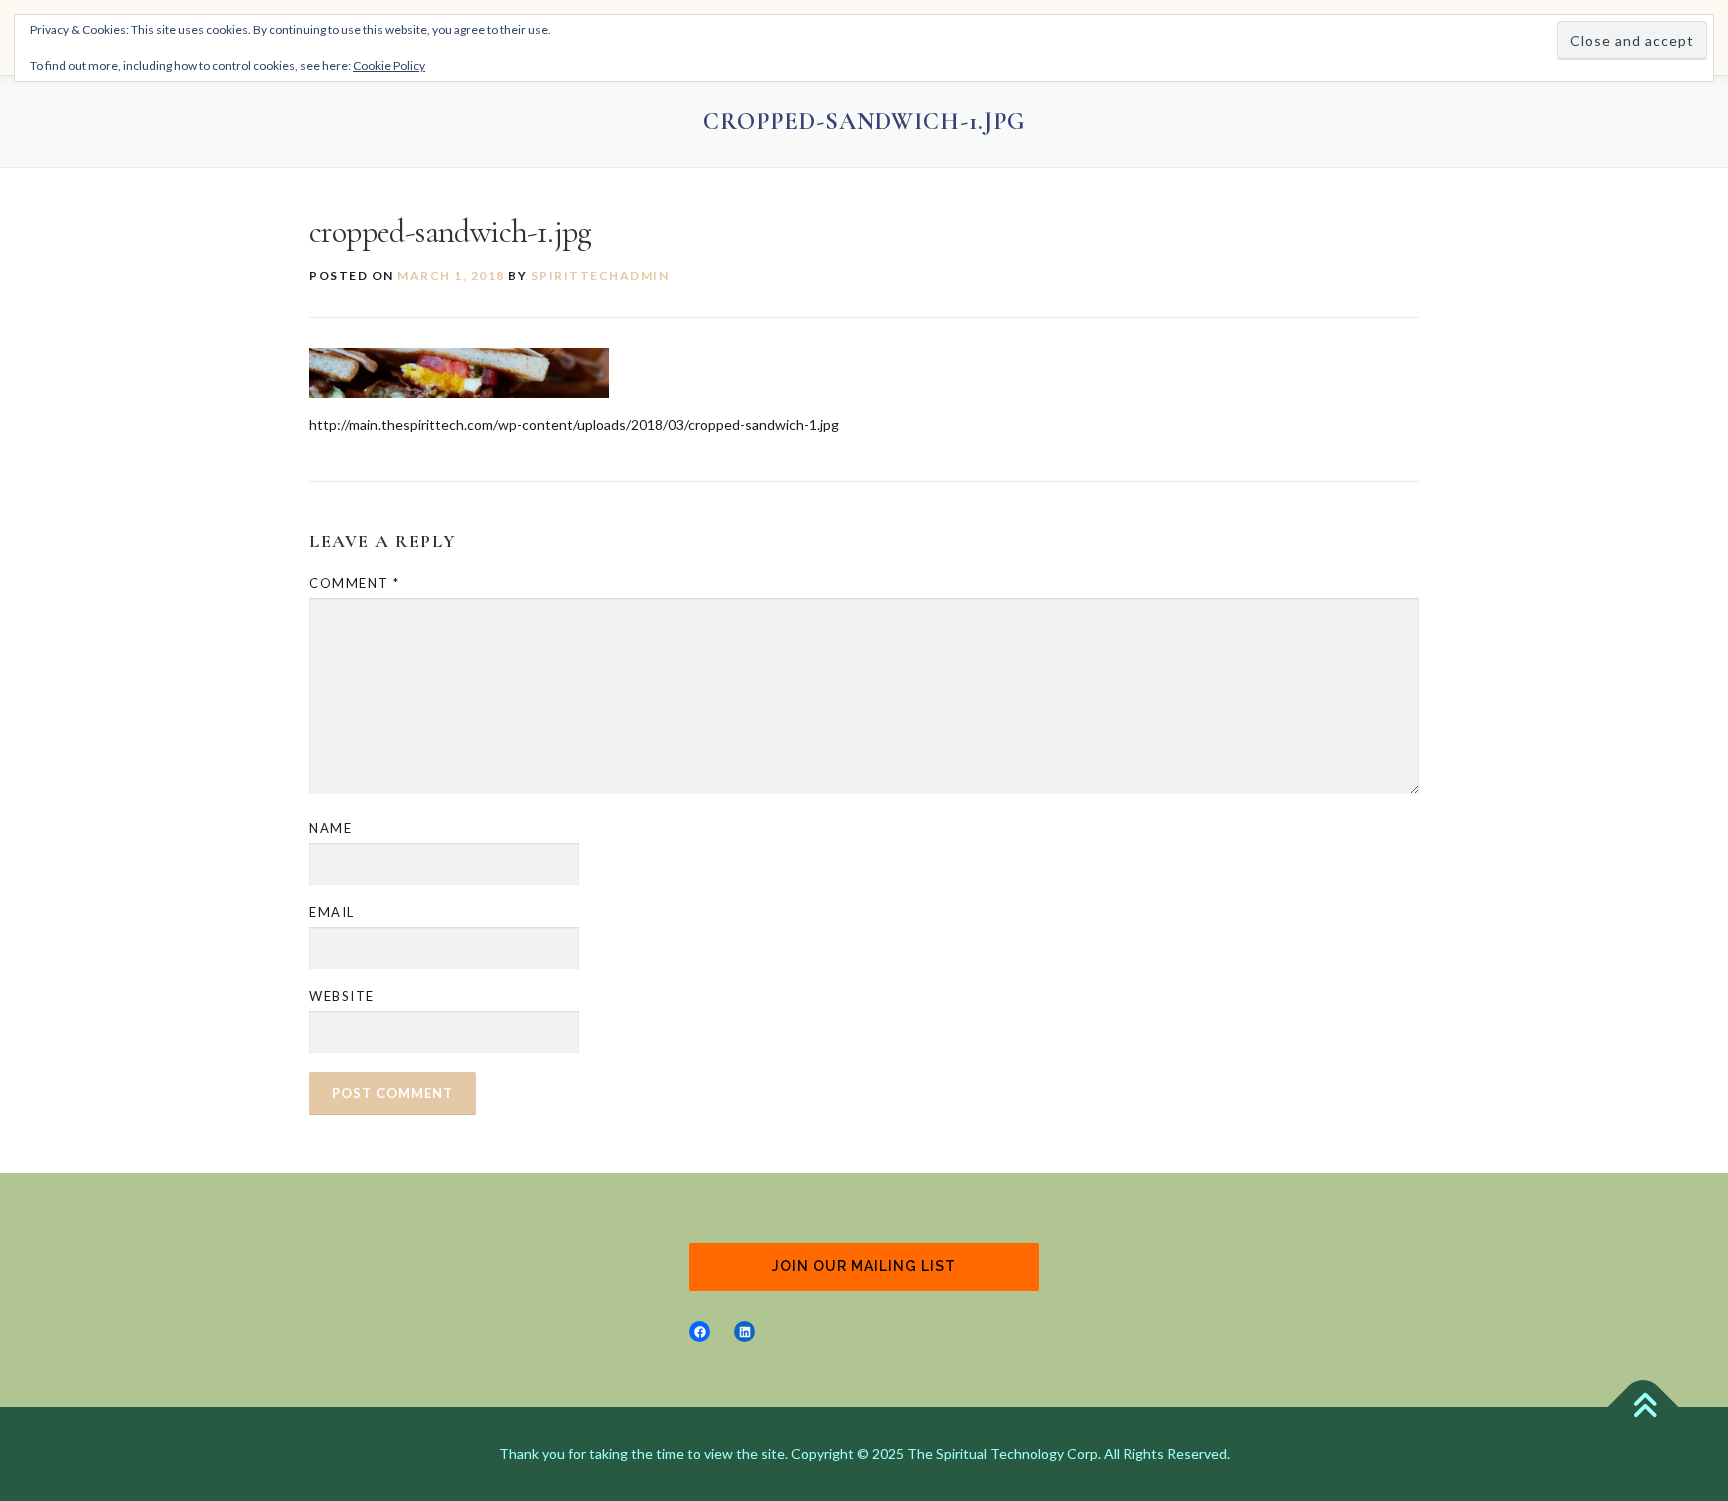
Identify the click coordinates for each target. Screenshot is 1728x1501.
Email (332, 912)
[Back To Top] (1643, 1407)
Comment (354, 583)
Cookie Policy (389, 65)
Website (342, 996)
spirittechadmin (600, 275)
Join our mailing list (864, 1266)
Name (330, 828)
